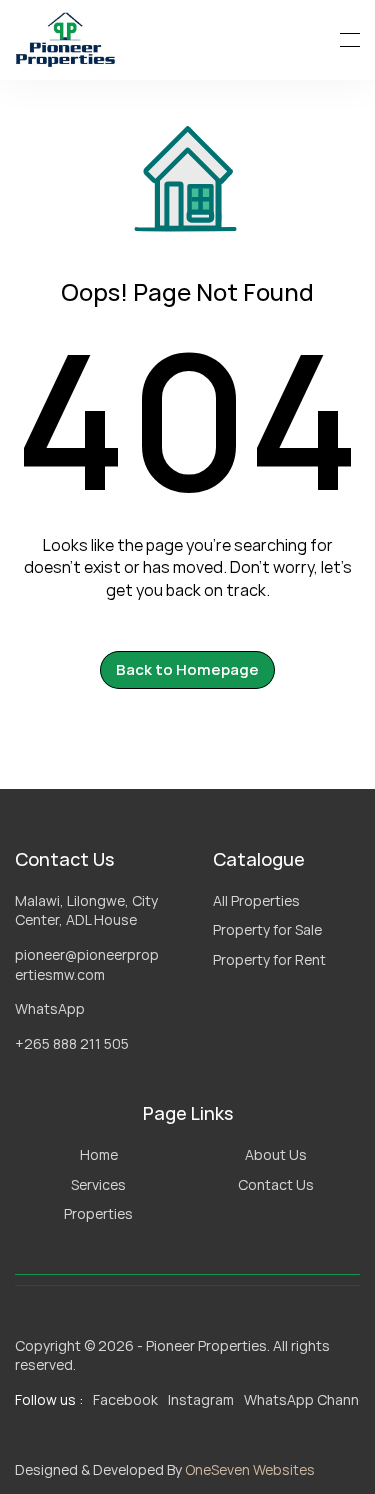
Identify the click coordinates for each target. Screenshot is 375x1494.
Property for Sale (267, 929)
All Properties (256, 900)
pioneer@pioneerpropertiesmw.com (87, 964)
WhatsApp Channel (307, 1399)
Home (99, 1154)
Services (98, 1184)
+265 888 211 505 (72, 1043)
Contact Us (276, 1184)
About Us (276, 1154)
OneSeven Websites (250, 1469)
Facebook (125, 1399)
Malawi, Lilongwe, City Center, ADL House (88, 910)
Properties (98, 1213)
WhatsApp (50, 1008)
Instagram (201, 1399)
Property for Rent (269, 959)
